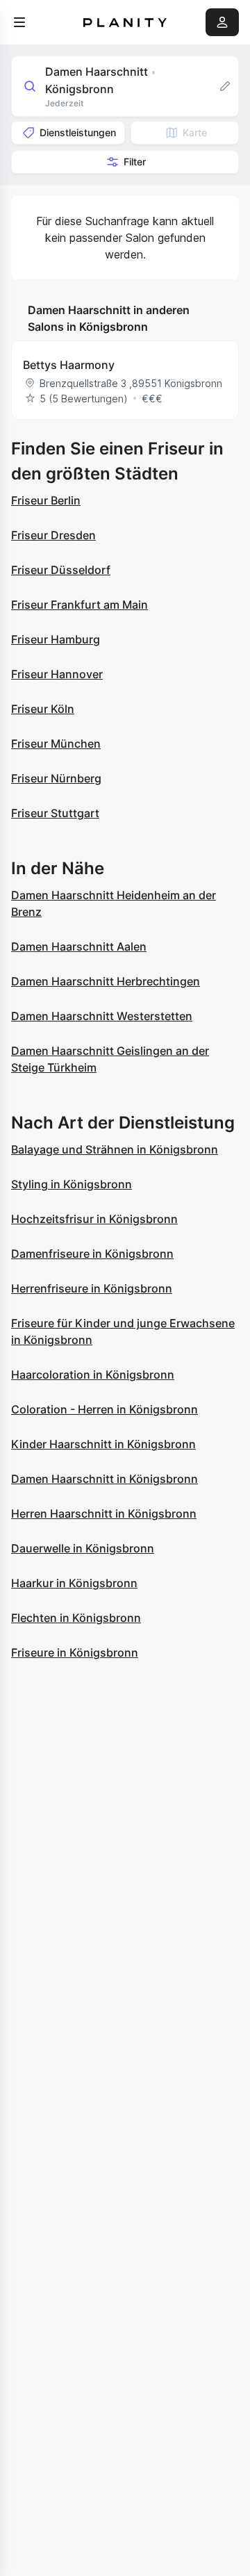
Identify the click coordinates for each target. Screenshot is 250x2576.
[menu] (19, 22)
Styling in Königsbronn (72, 1184)
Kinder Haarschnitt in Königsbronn (103, 1444)
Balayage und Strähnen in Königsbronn (115, 1149)
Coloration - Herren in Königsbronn (105, 1409)
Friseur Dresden (53, 535)
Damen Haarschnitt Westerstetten (102, 1016)
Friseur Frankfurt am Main (80, 605)
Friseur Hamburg (56, 639)
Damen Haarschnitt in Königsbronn (105, 1479)
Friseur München (56, 744)
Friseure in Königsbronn (75, 1652)
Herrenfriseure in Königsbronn (92, 1288)
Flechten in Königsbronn (76, 1618)
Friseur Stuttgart (55, 813)
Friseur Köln (43, 709)
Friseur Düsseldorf (61, 570)
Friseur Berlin (46, 500)
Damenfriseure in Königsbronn (92, 1254)
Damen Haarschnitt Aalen (79, 946)
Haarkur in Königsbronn (74, 1583)
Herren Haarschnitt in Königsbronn (104, 1513)
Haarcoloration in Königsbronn (93, 1375)
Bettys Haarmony (69, 365)
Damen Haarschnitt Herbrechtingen (106, 981)
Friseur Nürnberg (56, 778)
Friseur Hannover (57, 674)
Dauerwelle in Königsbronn (83, 1548)
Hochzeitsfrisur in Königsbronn (94, 1219)
